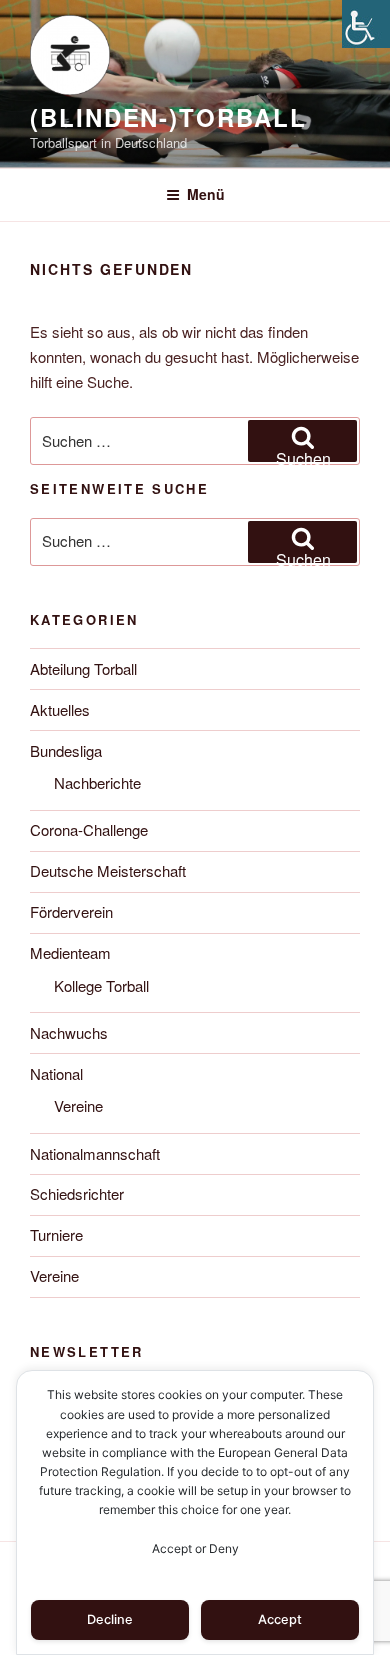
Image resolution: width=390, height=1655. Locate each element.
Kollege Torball (101, 985)
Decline (110, 1619)
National (56, 1073)
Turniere (56, 1234)
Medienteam (70, 952)
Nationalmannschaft (95, 1153)
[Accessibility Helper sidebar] (366, 24)
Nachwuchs (69, 1032)
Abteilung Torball (83, 668)
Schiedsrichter (77, 1193)
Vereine (78, 1105)
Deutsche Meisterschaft (108, 870)
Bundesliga (66, 750)
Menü (206, 194)
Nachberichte (97, 782)
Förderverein (71, 911)
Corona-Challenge (89, 829)
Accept (280, 1619)
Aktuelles (60, 709)
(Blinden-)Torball (168, 117)
